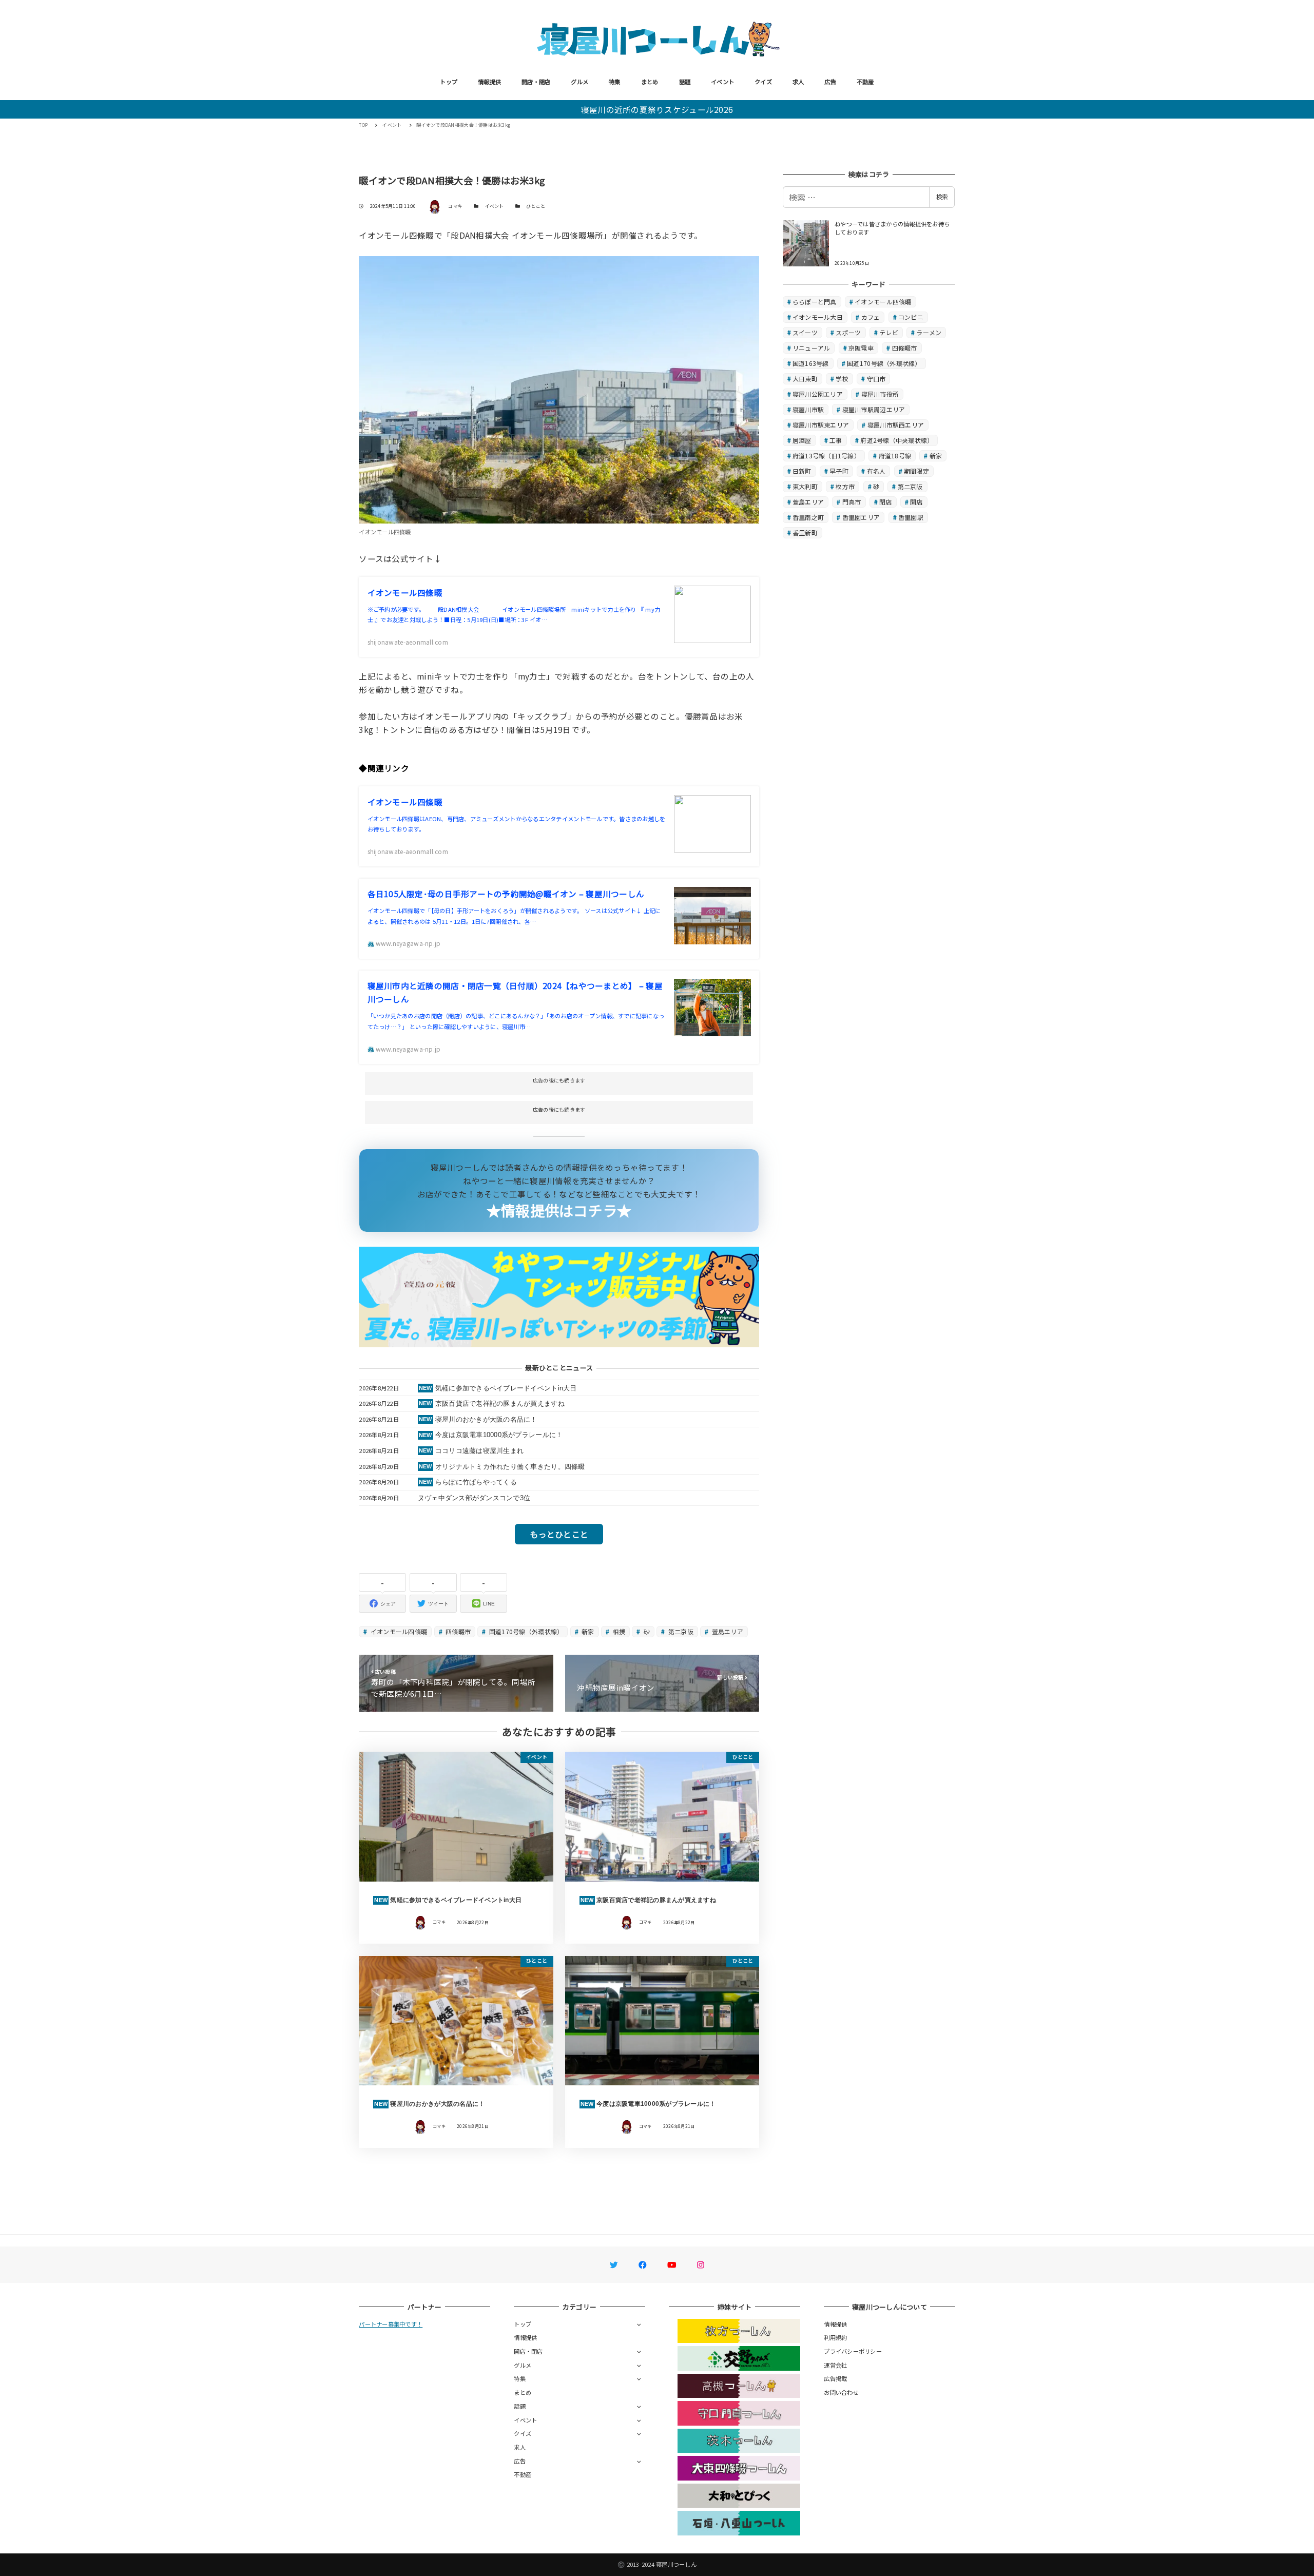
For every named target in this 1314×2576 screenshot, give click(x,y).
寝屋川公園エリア (818, 394)
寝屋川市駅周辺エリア (874, 409)
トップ (449, 82)
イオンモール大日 (818, 317)
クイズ (763, 82)
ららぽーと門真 (815, 302)
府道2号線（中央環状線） (897, 440)
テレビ (889, 332)
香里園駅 (911, 517)
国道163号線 (811, 363)
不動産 (865, 82)
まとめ (650, 82)
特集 (615, 82)
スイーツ (805, 332)
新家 (587, 1631)
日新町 (802, 471)
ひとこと (536, 206)
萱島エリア (727, 1631)
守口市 (876, 379)
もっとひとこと (559, 1534)
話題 (685, 82)
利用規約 (835, 2337)
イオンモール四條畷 (398, 1631)
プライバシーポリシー (853, 2351)
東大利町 (805, 486)
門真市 (852, 502)
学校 (842, 379)
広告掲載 (835, 2378)
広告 (830, 82)
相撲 (618, 1631)
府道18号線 (895, 456)
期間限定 (916, 471)
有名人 (876, 471)
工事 (836, 440)
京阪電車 (861, 348)
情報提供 (489, 82)
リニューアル (811, 348)
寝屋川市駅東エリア (821, 425)
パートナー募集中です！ (391, 2324)
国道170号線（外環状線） (526, 1631)
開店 (916, 502)
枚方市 (845, 486)
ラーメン (929, 332)
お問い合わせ (841, 2392)
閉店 (886, 502)
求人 (798, 82)
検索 (942, 197)
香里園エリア (861, 517)
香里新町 (805, 532)
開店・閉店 (536, 82)
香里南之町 (808, 517)
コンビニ (911, 317)
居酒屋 (802, 440)
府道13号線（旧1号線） (826, 456)
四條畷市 (457, 1631)
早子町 (839, 471)
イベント (722, 82)
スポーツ (848, 332)
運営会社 (835, 2365)
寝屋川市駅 (808, 409)
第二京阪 (680, 1631)
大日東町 (805, 379)
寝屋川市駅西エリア (896, 425)
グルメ (579, 82)
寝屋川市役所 (880, 394)
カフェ (871, 317)
